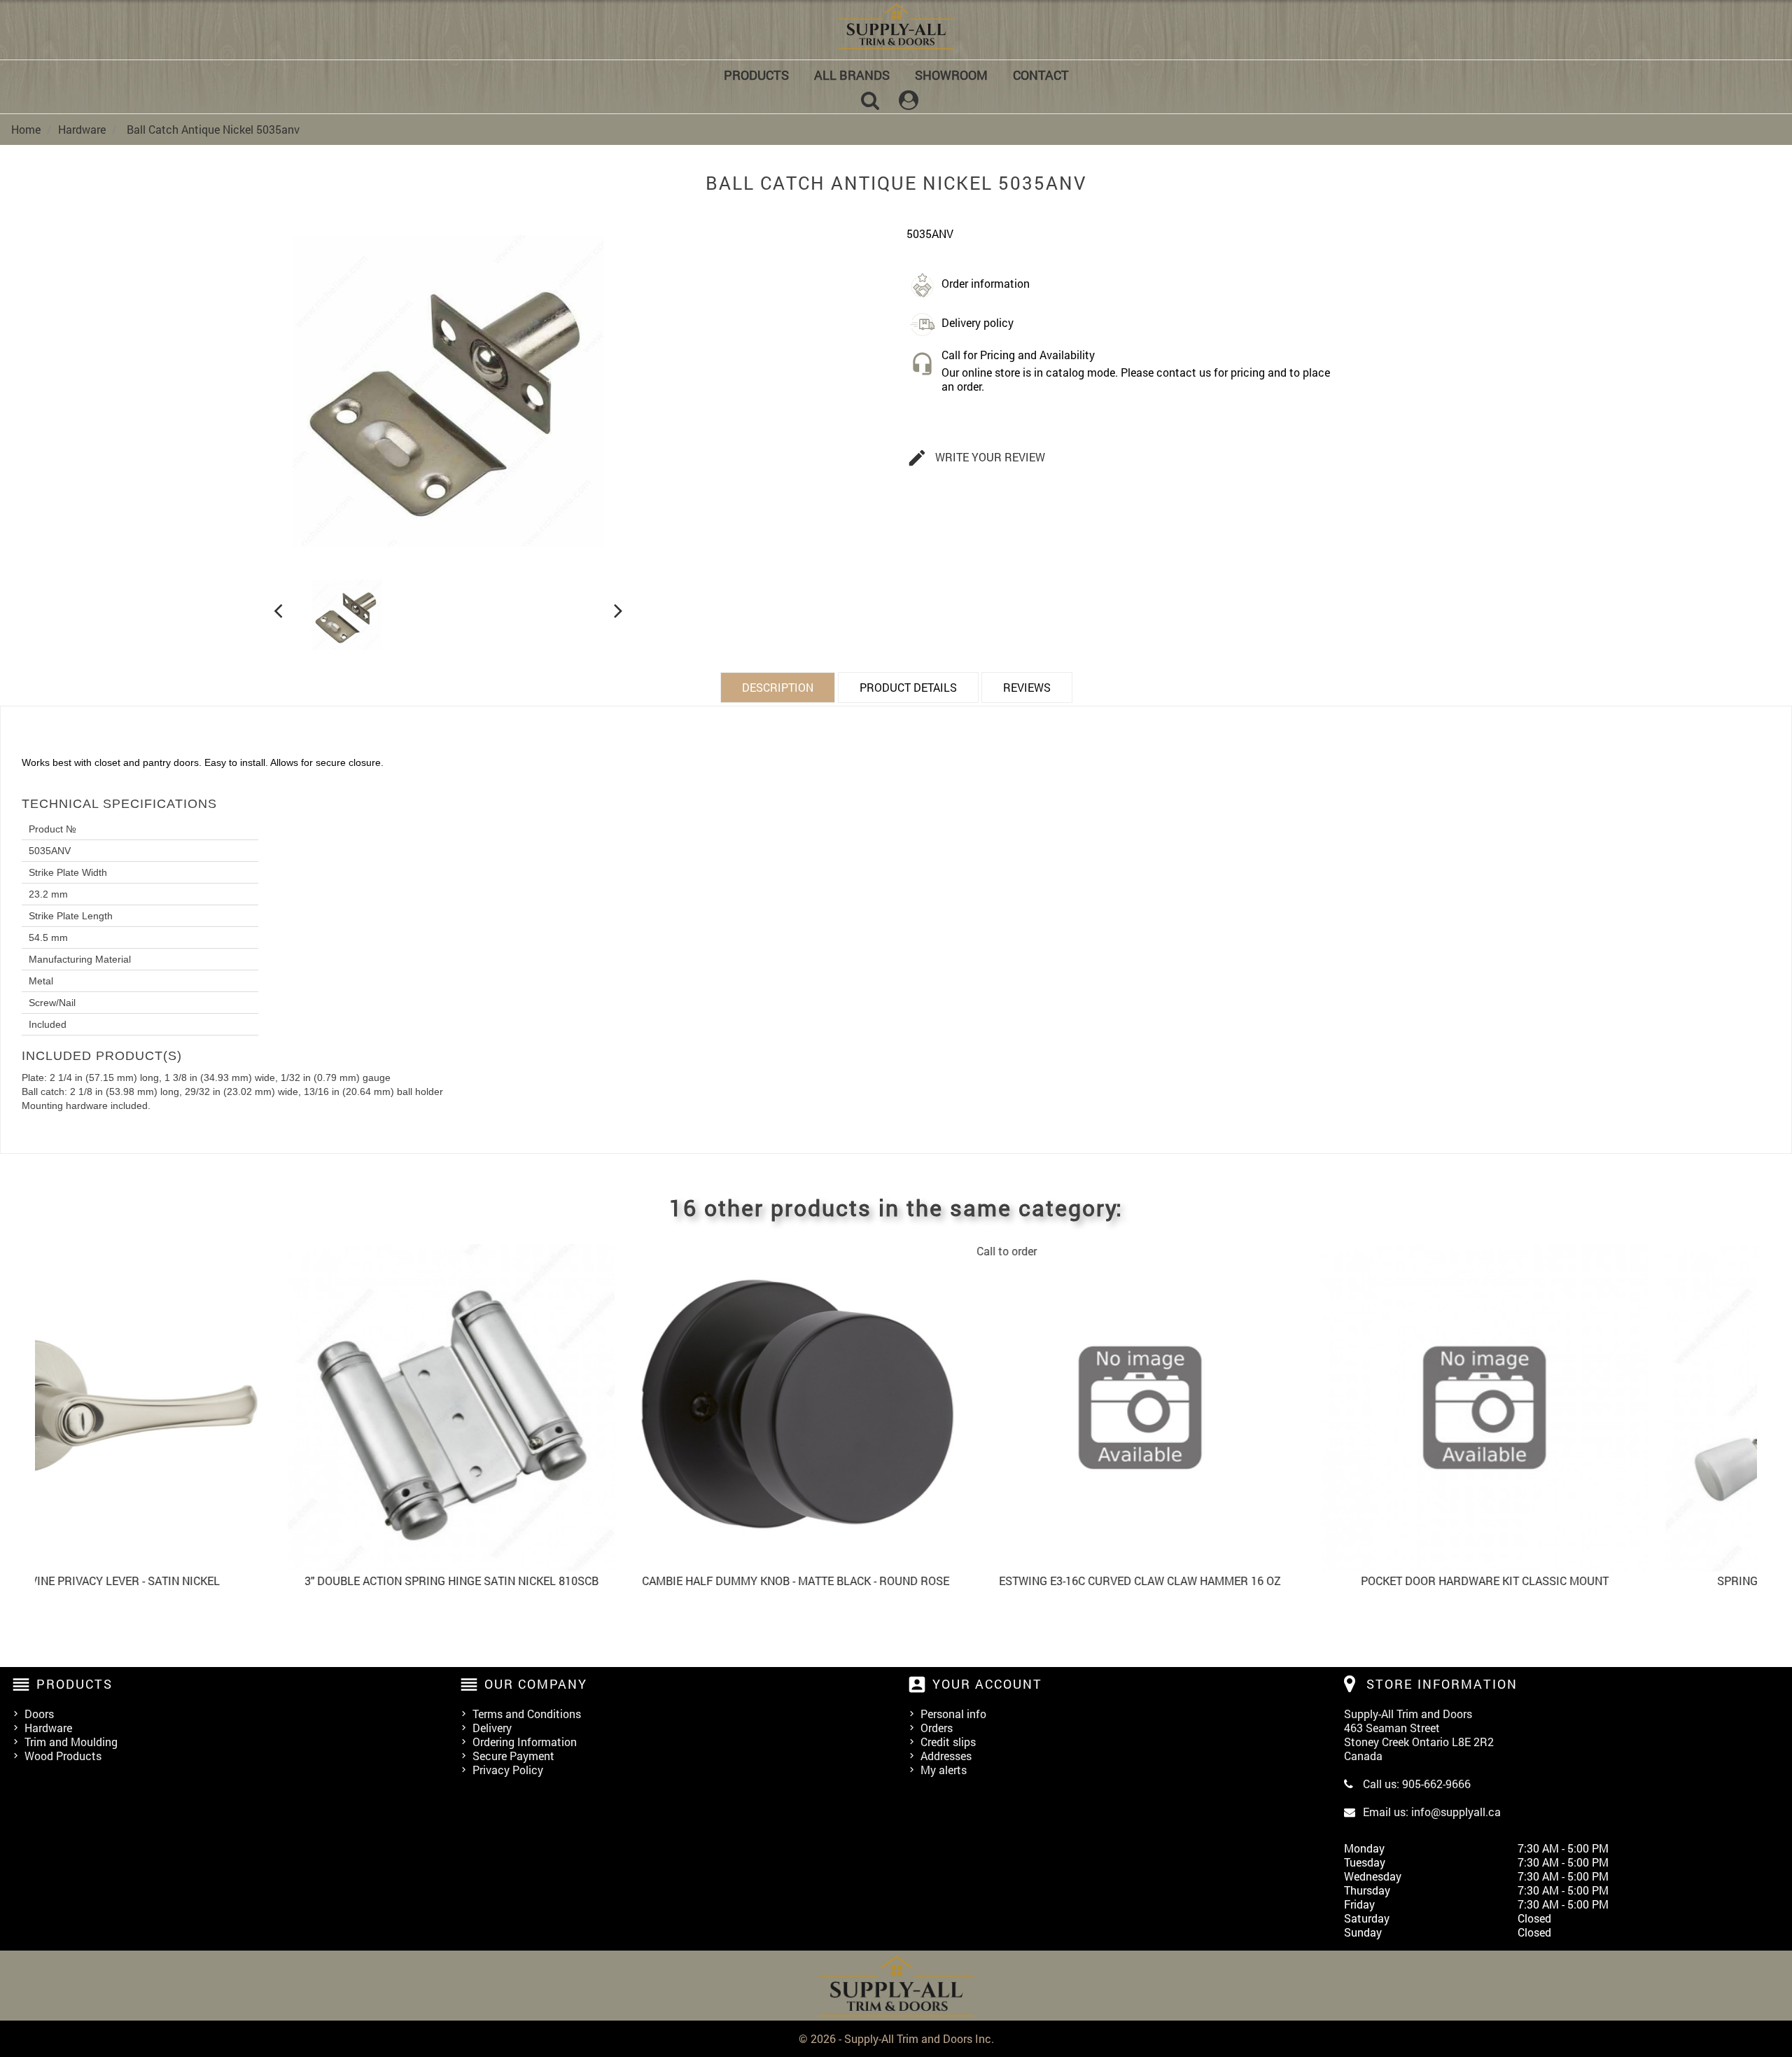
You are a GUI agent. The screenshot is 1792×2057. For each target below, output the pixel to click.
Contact (1041, 75)
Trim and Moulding (71, 1742)
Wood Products (63, 1756)
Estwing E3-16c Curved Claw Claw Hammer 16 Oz (922, 1581)
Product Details (908, 687)
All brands (852, 75)
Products (756, 75)
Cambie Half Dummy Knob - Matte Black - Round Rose (578, 1581)
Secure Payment (513, 1756)
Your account (987, 1684)
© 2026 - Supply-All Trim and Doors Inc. (896, 2038)
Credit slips (948, 1742)
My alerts (944, 1770)
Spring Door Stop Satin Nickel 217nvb (1611, 1581)
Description (778, 687)
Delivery (492, 1728)
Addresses (946, 1756)
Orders (937, 1728)
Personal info (953, 1714)
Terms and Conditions (527, 1714)
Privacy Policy (508, 1770)
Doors (39, 1714)
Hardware (48, 1728)
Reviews (1027, 687)
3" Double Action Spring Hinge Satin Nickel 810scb (234, 1581)
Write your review (976, 458)
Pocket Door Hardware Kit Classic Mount (1267, 1581)
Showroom (951, 75)
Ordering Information (525, 1742)
